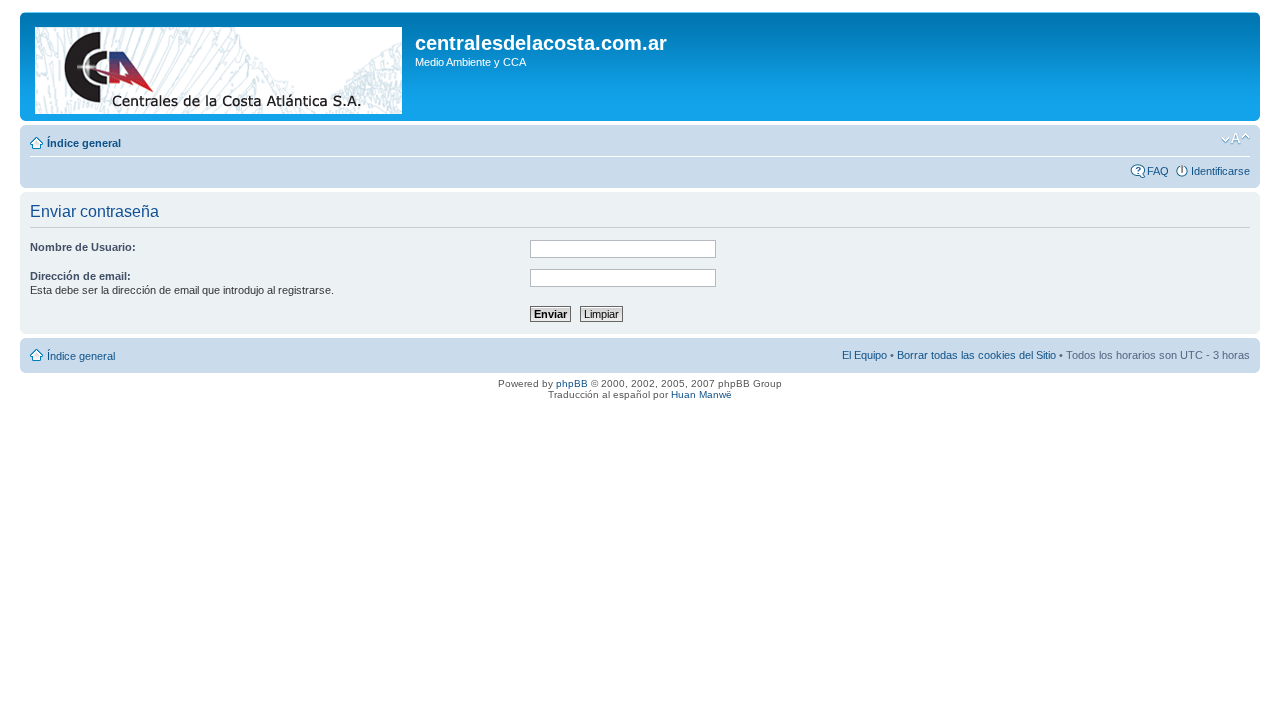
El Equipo (864, 355)
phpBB (572, 383)
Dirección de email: (80, 276)
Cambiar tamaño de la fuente (1235, 139)
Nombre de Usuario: (83, 247)
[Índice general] (220, 66)
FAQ (1158, 171)
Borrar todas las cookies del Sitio (976, 355)
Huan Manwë (701, 394)
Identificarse (1220, 171)
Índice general (84, 143)
